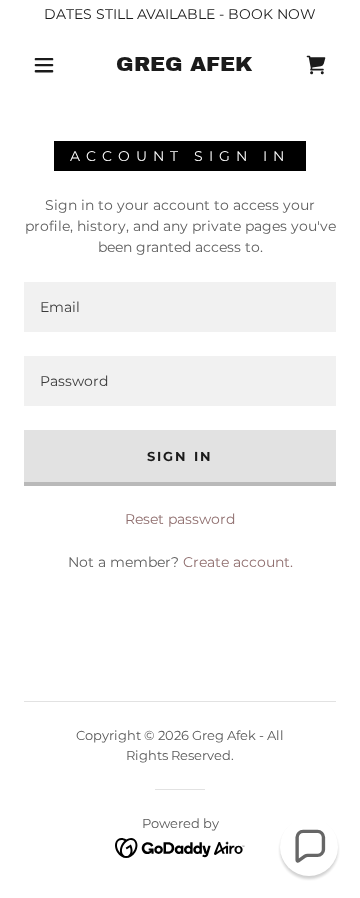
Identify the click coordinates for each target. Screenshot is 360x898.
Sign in (179, 456)
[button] (44, 65)
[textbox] (180, 307)
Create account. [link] (238, 562)
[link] (184, 64)
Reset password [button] (180, 519)
